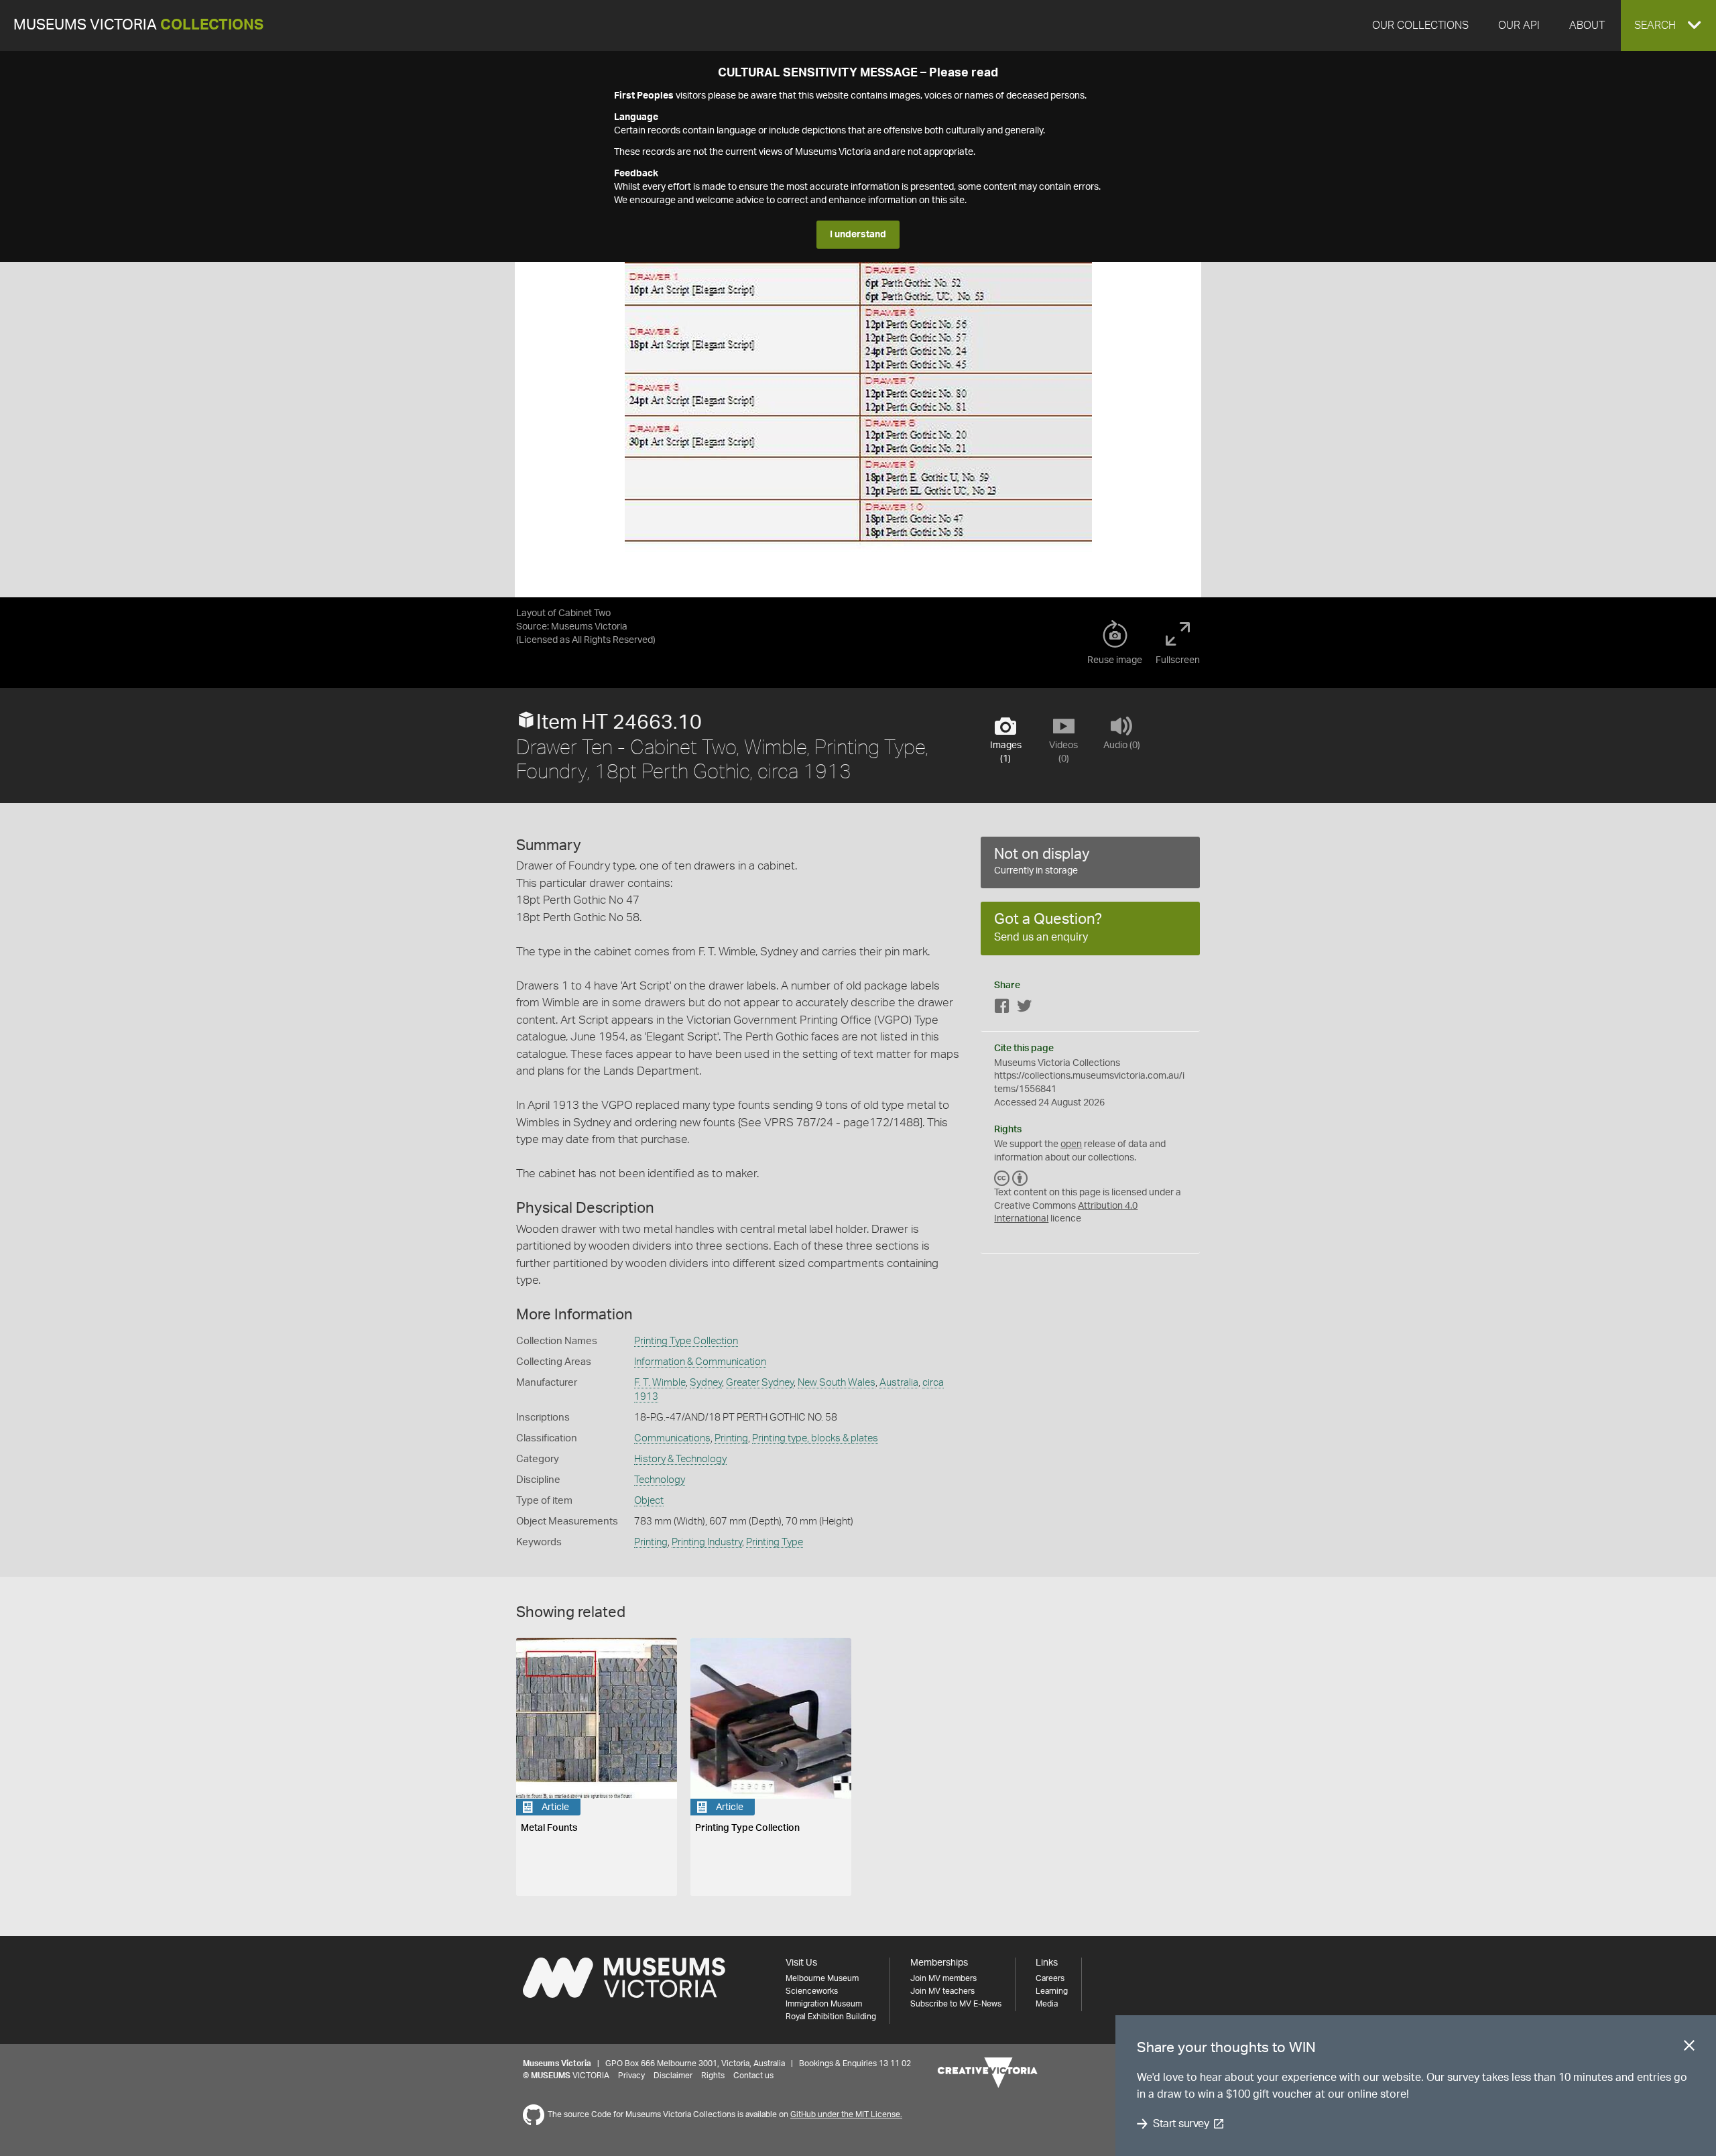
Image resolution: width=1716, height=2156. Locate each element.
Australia (899, 1383)
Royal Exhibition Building (831, 2017)
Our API (1519, 25)
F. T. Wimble (660, 1383)
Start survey (1181, 2124)
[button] (1668, 25)
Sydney (706, 1383)
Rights (713, 2076)
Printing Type (775, 1542)
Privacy (631, 2076)
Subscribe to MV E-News (956, 2004)
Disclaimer (673, 2076)
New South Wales (837, 1383)
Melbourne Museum (822, 1978)
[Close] (1689, 2048)
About (1587, 25)
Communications (672, 1438)
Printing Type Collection (686, 1341)
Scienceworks (812, 1991)
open (1071, 1144)
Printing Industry (707, 1542)
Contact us (753, 2076)
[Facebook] (1002, 1009)
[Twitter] (1024, 1009)
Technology (660, 1480)
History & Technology (680, 1459)
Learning (1052, 1991)
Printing (731, 1438)
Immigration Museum (824, 2004)
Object (649, 1501)
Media (1047, 2004)
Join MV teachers (942, 1991)
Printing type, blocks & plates (815, 1438)
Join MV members (943, 1978)
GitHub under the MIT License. (846, 2114)
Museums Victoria (138, 25)
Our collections (1420, 25)
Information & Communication (700, 1362)
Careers (1050, 1978)
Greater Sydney (760, 1383)
